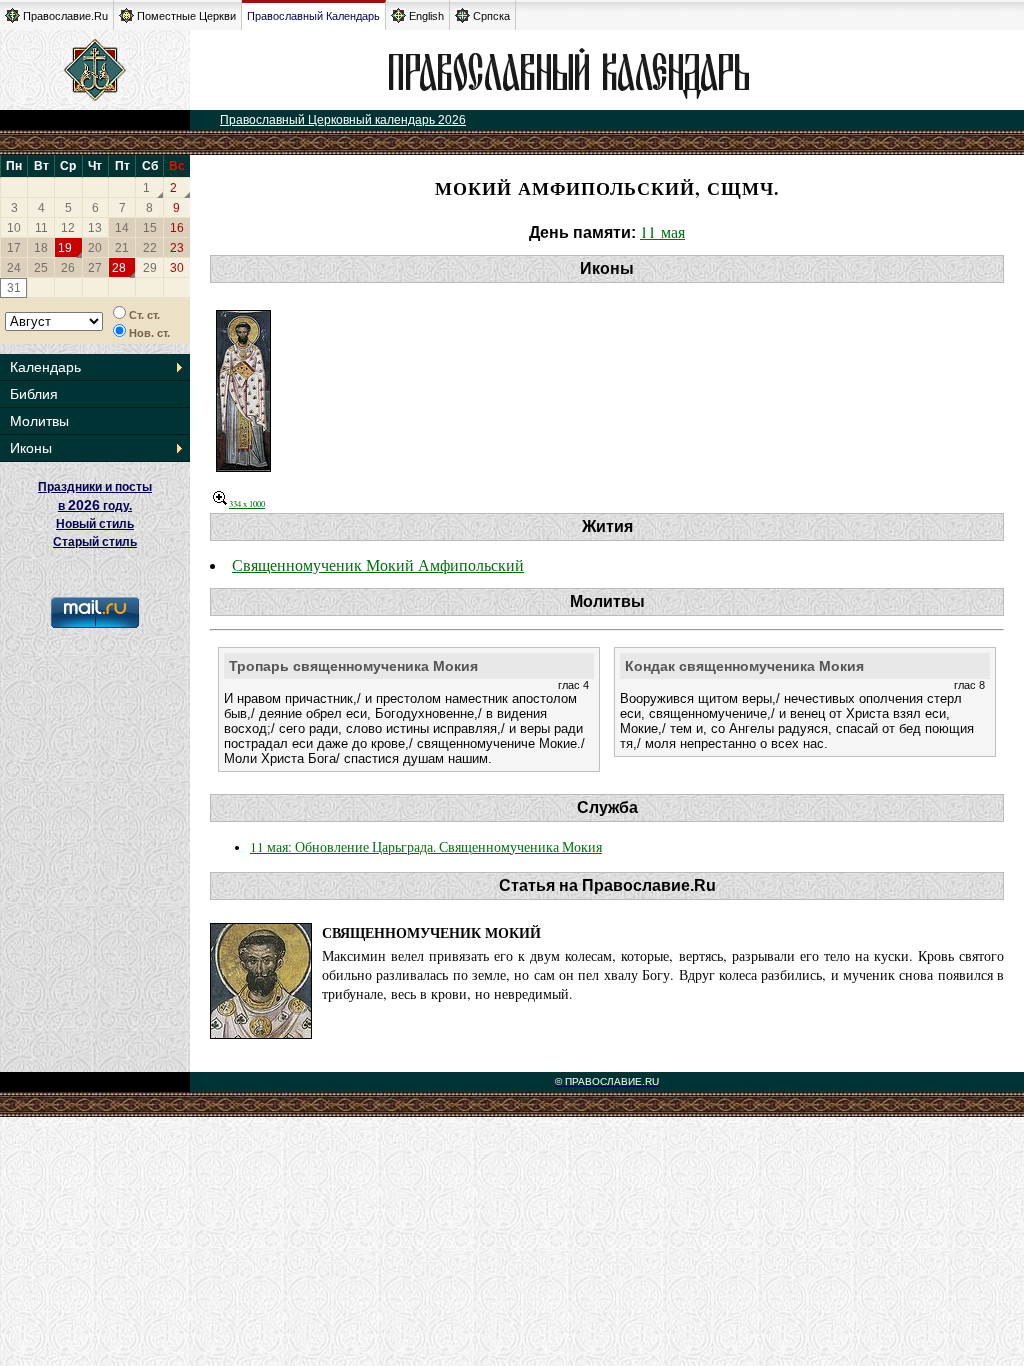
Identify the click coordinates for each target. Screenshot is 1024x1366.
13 (95, 228)
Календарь (45, 367)
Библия (34, 394)
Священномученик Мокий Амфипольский (378, 564)
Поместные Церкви (186, 16)
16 (177, 228)
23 (177, 248)
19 (65, 248)
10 (14, 228)
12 (68, 228)
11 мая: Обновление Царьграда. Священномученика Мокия (426, 847)
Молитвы (39, 421)
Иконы (31, 448)
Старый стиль (95, 542)
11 (41, 228)
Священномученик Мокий (431, 932)
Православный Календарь (313, 16)
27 (95, 268)
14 (122, 228)
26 (68, 268)
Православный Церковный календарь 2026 (343, 120)
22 (150, 248)
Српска (491, 16)
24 (14, 268)
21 (122, 248)
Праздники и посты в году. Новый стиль (95, 505)
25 (41, 268)
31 (14, 288)
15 (150, 228)
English (426, 16)
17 (14, 248)
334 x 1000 (247, 503)
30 (177, 268)
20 (95, 248)
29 (150, 268)
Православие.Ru (65, 16)
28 (119, 268)
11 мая (662, 231)
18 (41, 248)
